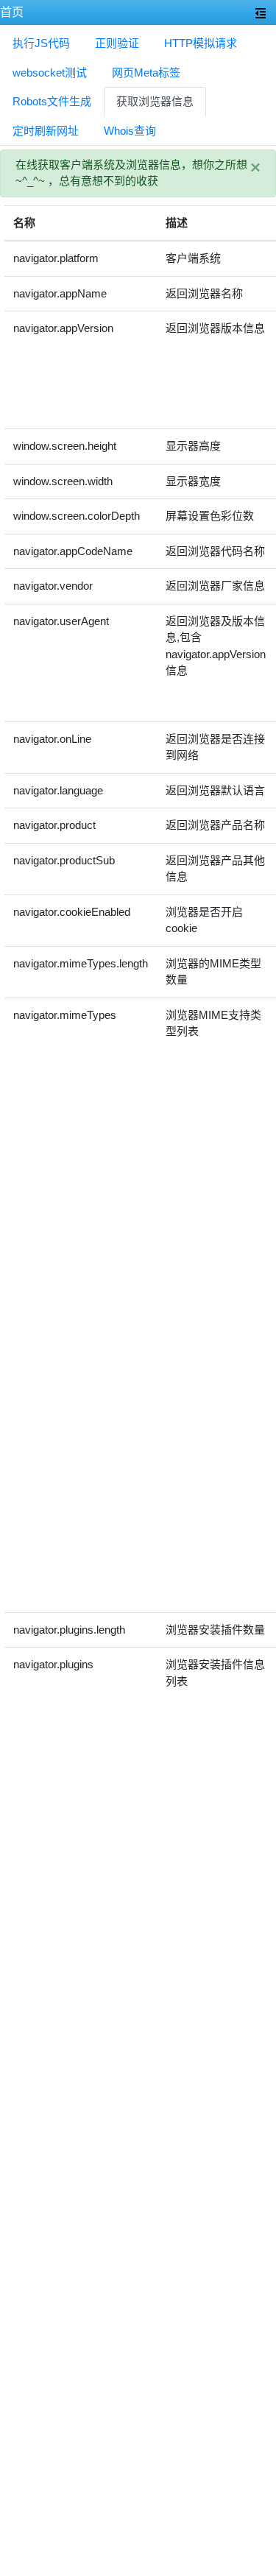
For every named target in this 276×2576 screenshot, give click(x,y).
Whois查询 (130, 131)
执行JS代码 (41, 43)
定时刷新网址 (46, 131)
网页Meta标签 (146, 73)
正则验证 (117, 43)
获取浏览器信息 (155, 101)
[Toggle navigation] (261, 13)
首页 (12, 12)
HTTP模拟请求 (201, 43)
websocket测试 (50, 73)
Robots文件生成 (52, 101)
